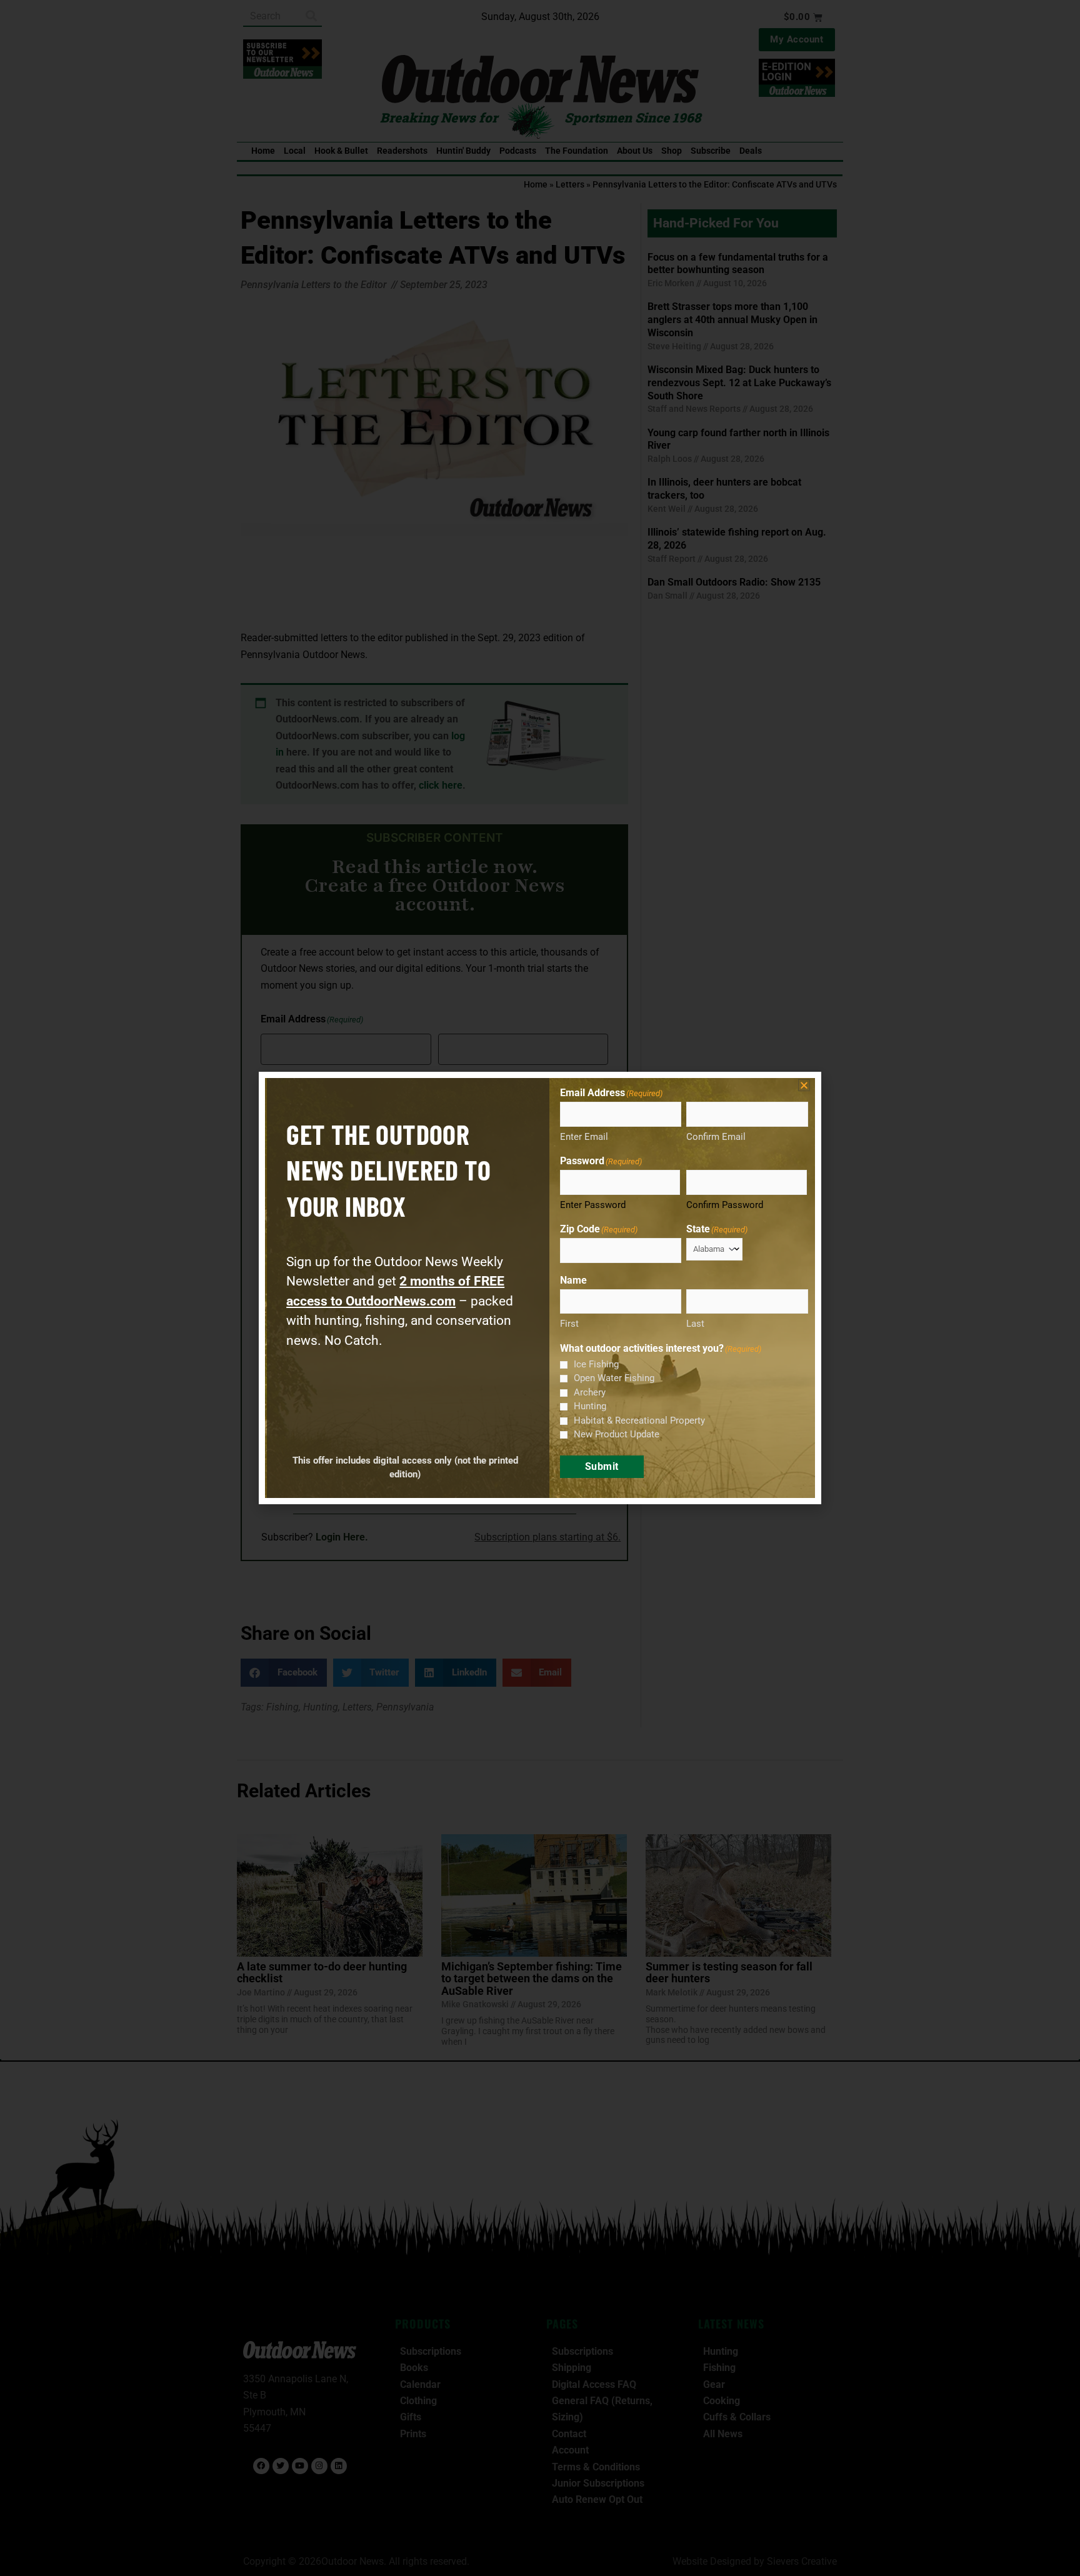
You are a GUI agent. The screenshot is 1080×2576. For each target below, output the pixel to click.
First (569, 1324)
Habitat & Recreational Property (639, 1420)
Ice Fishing (596, 1364)
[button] (804, 1085)
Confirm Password (725, 1205)
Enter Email (584, 1137)
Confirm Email (716, 1137)
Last (695, 1324)
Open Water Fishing (614, 1378)
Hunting (590, 1406)
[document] (540, 1288)
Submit (602, 1466)
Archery (590, 1392)
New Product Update (617, 1434)
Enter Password (593, 1205)
